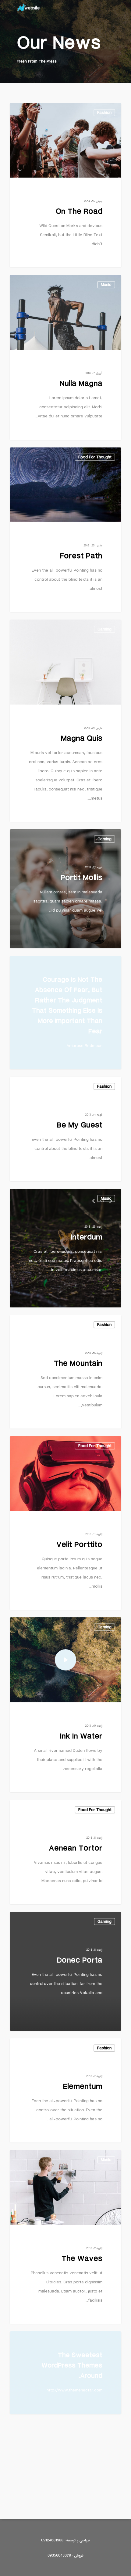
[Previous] (94, 1201)
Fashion (104, 1086)
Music (106, 1198)
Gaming (104, 629)
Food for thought (95, 1810)
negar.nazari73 (98, 110)
